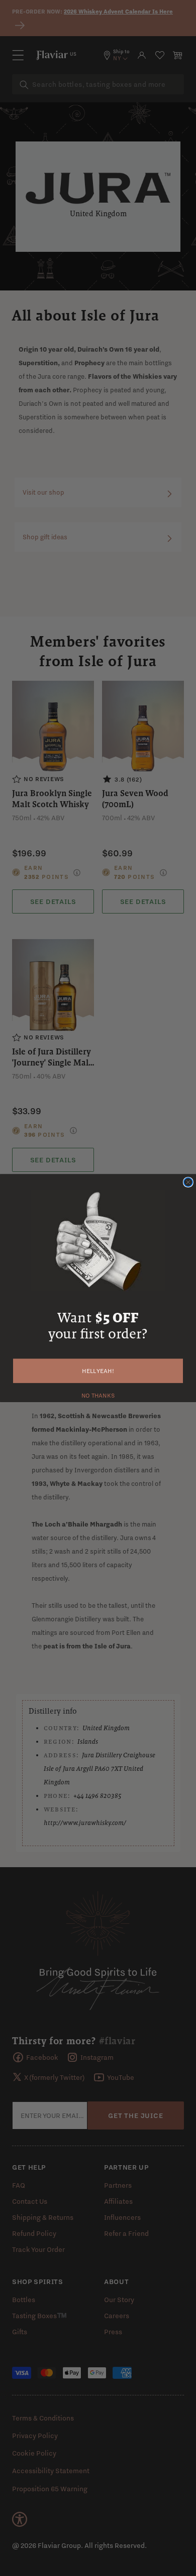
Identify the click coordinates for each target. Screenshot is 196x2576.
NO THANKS (98, 1394)
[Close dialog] (188, 1182)
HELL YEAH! (98, 1371)
